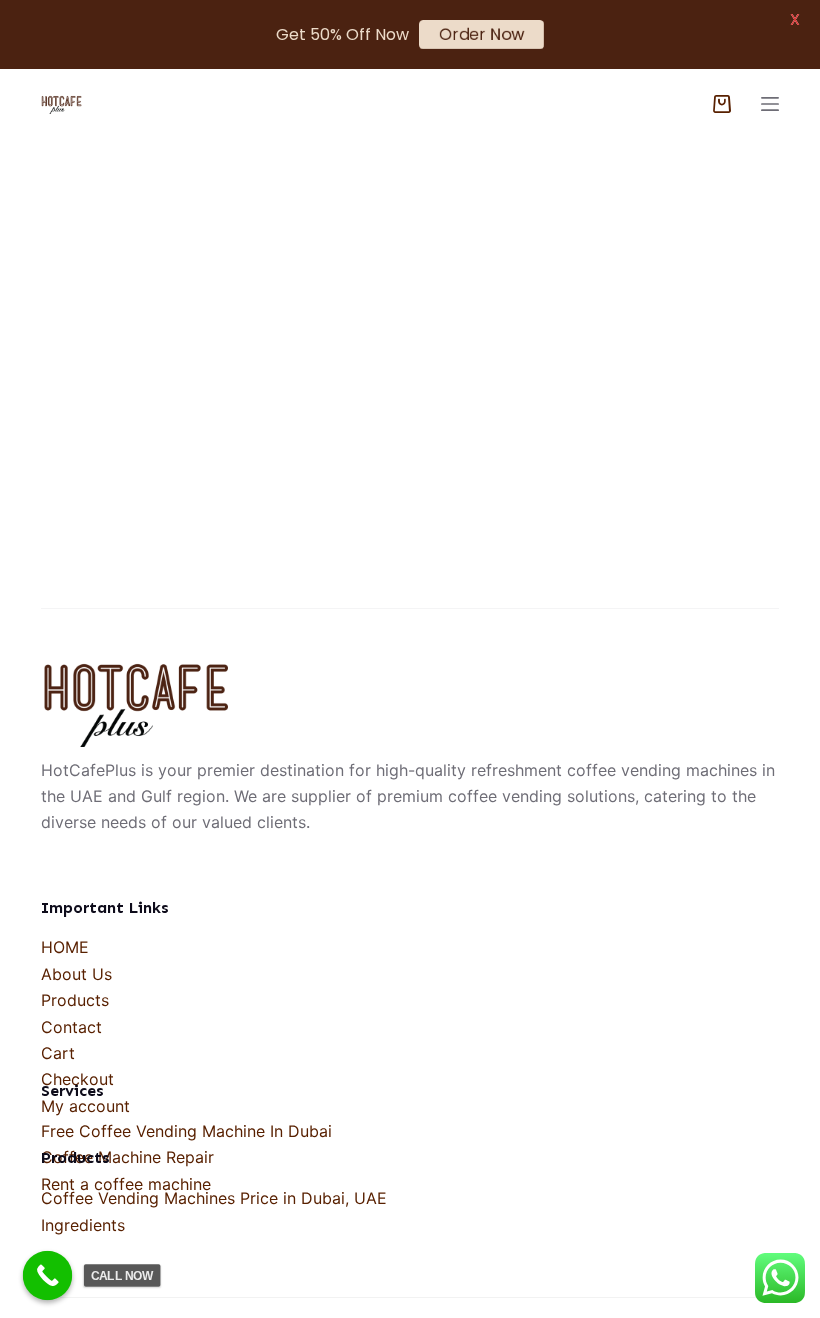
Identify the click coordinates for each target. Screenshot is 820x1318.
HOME (65, 947)
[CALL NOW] (48, 1276)
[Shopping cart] (722, 104)
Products (75, 1000)
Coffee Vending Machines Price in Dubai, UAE (214, 1198)
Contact (71, 1027)
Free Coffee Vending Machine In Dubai (186, 1131)
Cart (58, 1053)
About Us (76, 974)
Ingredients (83, 1225)
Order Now (481, 34)
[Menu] (770, 104)
